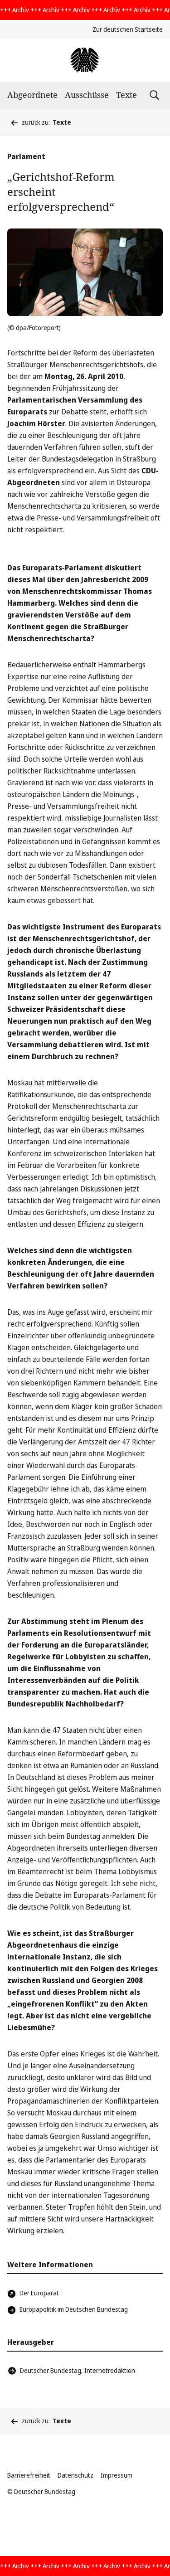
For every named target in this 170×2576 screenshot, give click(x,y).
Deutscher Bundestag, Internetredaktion (78, 2370)
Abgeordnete (32, 95)
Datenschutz (75, 2475)
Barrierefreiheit (29, 2475)
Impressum (117, 2475)
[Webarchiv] (85, 60)
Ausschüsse (87, 95)
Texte (126, 95)
